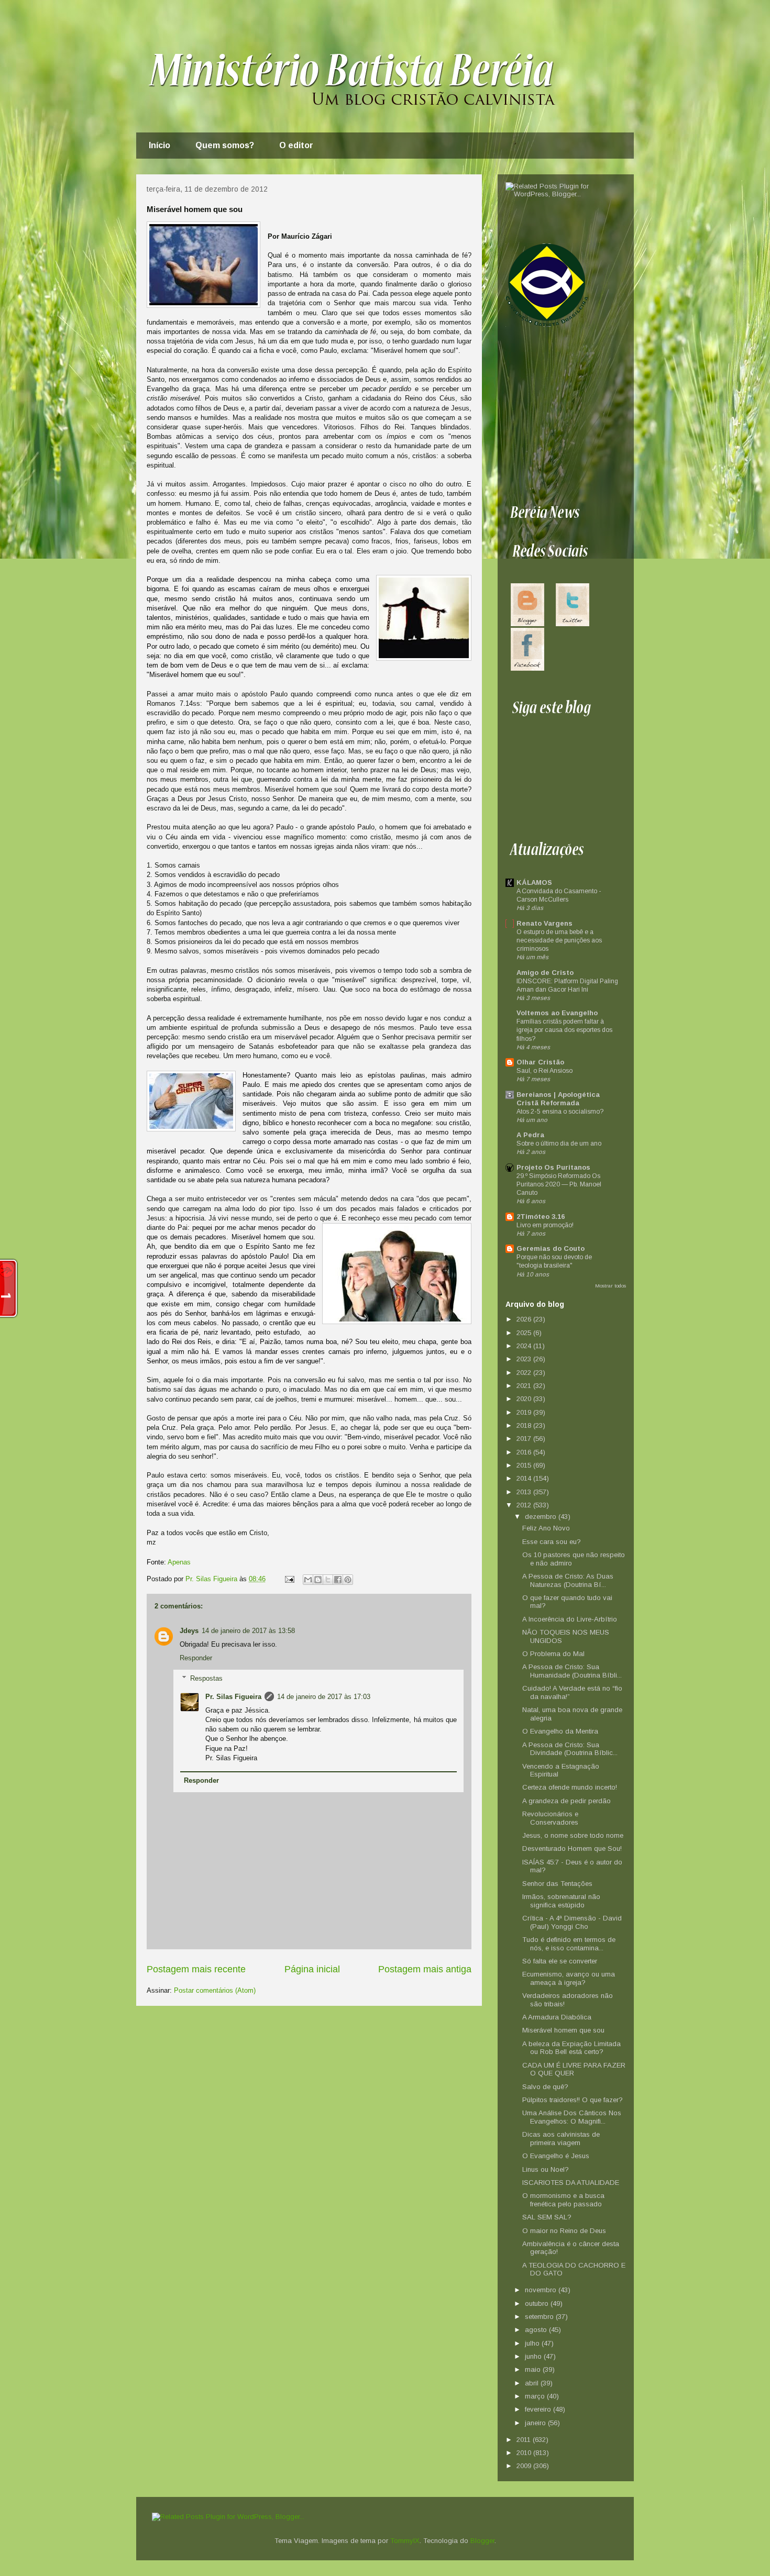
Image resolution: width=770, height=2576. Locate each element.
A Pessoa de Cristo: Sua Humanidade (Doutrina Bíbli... (572, 1671)
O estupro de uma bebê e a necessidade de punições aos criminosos (559, 940)
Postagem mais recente (196, 1969)
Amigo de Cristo (545, 973)
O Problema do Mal (553, 1654)
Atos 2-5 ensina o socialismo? (560, 1112)
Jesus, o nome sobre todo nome (573, 1835)
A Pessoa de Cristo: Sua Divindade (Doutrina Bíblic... (570, 1749)
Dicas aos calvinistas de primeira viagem (561, 2139)
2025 (525, 1333)
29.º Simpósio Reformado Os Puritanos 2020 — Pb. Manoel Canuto (559, 1184)
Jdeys (189, 1631)
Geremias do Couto (551, 1248)
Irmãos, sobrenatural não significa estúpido (561, 1901)
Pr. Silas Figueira (233, 1697)
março (536, 2396)
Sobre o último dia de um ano (559, 1143)
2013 (525, 1492)
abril (533, 2383)
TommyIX (405, 2541)
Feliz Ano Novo (546, 1528)
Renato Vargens (544, 923)
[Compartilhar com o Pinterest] (348, 1580)
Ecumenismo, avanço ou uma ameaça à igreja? (569, 1978)
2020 (525, 1399)
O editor (296, 145)
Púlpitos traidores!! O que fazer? (573, 2100)
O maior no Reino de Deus (564, 2231)
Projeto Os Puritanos (553, 1167)
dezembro (542, 1517)
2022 (525, 1373)
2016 (525, 1452)
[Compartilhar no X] (328, 1580)
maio (534, 2369)
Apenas (179, 1562)
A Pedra (530, 1135)
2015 (525, 1465)
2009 (525, 2466)
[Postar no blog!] (318, 1580)
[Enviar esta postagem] (289, 1579)
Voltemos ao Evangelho (557, 1013)
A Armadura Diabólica (557, 2017)
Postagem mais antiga (425, 1969)
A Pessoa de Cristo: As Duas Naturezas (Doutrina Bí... (568, 1580)
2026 (525, 1319)
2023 (525, 1359)
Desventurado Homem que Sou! (572, 1848)
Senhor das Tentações (557, 1884)
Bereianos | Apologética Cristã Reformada (558, 1099)
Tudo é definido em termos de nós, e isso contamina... (569, 1944)
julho (533, 2343)
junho (534, 2356)
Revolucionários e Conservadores (550, 1818)
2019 (525, 1412)
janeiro (536, 2423)
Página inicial (312, 1969)
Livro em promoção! (545, 1225)
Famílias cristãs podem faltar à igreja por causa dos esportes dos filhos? (564, 1030)
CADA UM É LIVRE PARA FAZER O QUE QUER (574, 2069)
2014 (525, 1478)
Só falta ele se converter (560, 1961)
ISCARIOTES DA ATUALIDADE (571, 2183)
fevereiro (539, 2409)
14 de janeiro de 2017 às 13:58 (248, 1631)
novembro (542, 2290)
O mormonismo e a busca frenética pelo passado (563, 2200)
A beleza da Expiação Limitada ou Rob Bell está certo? (571, 2048)
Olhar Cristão (540, 1062)
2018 (525, 1425)
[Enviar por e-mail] (308, 1580)
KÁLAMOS (534, 882)
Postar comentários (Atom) (215, 1990)
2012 (525, 1505)
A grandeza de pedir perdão (566, 1801)
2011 (525, 2440)
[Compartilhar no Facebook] (338, 1580)
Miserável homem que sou (563, 2030)
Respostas (206, 1678)
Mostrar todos (610, 1286)
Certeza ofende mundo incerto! (570, 1787)
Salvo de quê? (545, 2087)
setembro (540, 2317)
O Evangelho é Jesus (556, 2156)
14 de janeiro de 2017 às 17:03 (324, 1697)
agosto (537, 2330)
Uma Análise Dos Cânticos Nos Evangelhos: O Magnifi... (572, 2117)
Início (159, 145)
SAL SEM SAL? (547, 2217)
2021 (525, 1386)
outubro (538, 2303)
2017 (525, 1439)
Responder (196, 1658)
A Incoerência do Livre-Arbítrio (570, 1619)
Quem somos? (225, 145)
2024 (525, 1346)
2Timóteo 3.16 (541, 1217)
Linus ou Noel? (546, 2169)
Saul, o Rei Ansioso (544, 1071)
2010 (525, 2453)
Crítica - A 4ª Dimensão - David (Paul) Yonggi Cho (572, 1922)
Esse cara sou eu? (552, 1542)
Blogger (482, 2541)
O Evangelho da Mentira (560, 1731)
